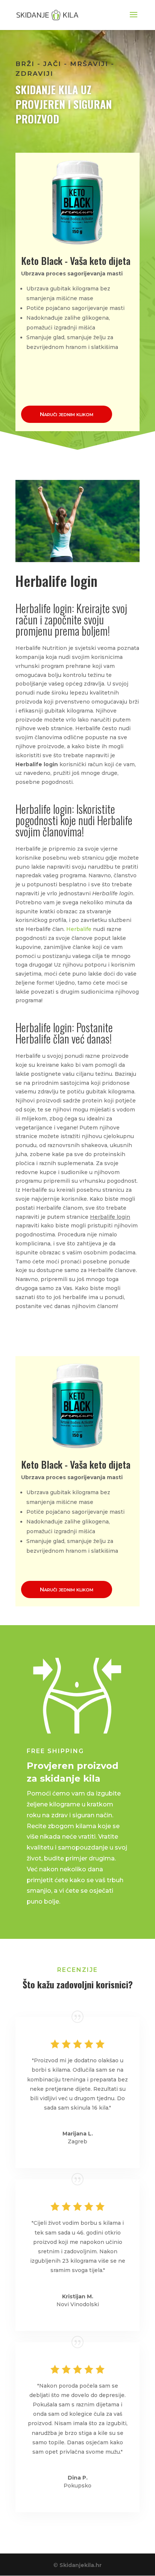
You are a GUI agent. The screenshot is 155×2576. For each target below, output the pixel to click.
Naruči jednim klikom (67, 414)
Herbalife (79, 929)
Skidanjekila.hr (81, 2565)
